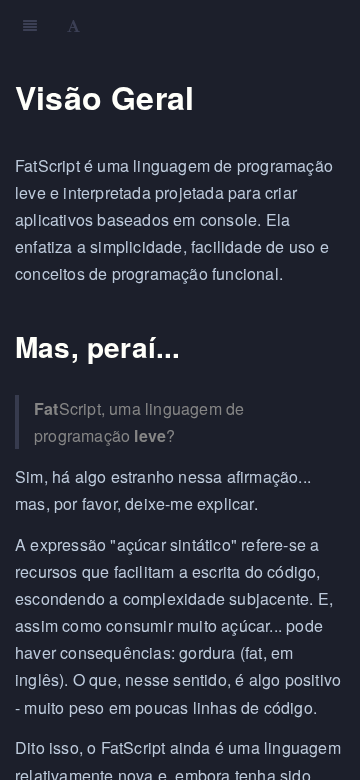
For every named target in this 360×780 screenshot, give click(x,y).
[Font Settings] (73, 25)
